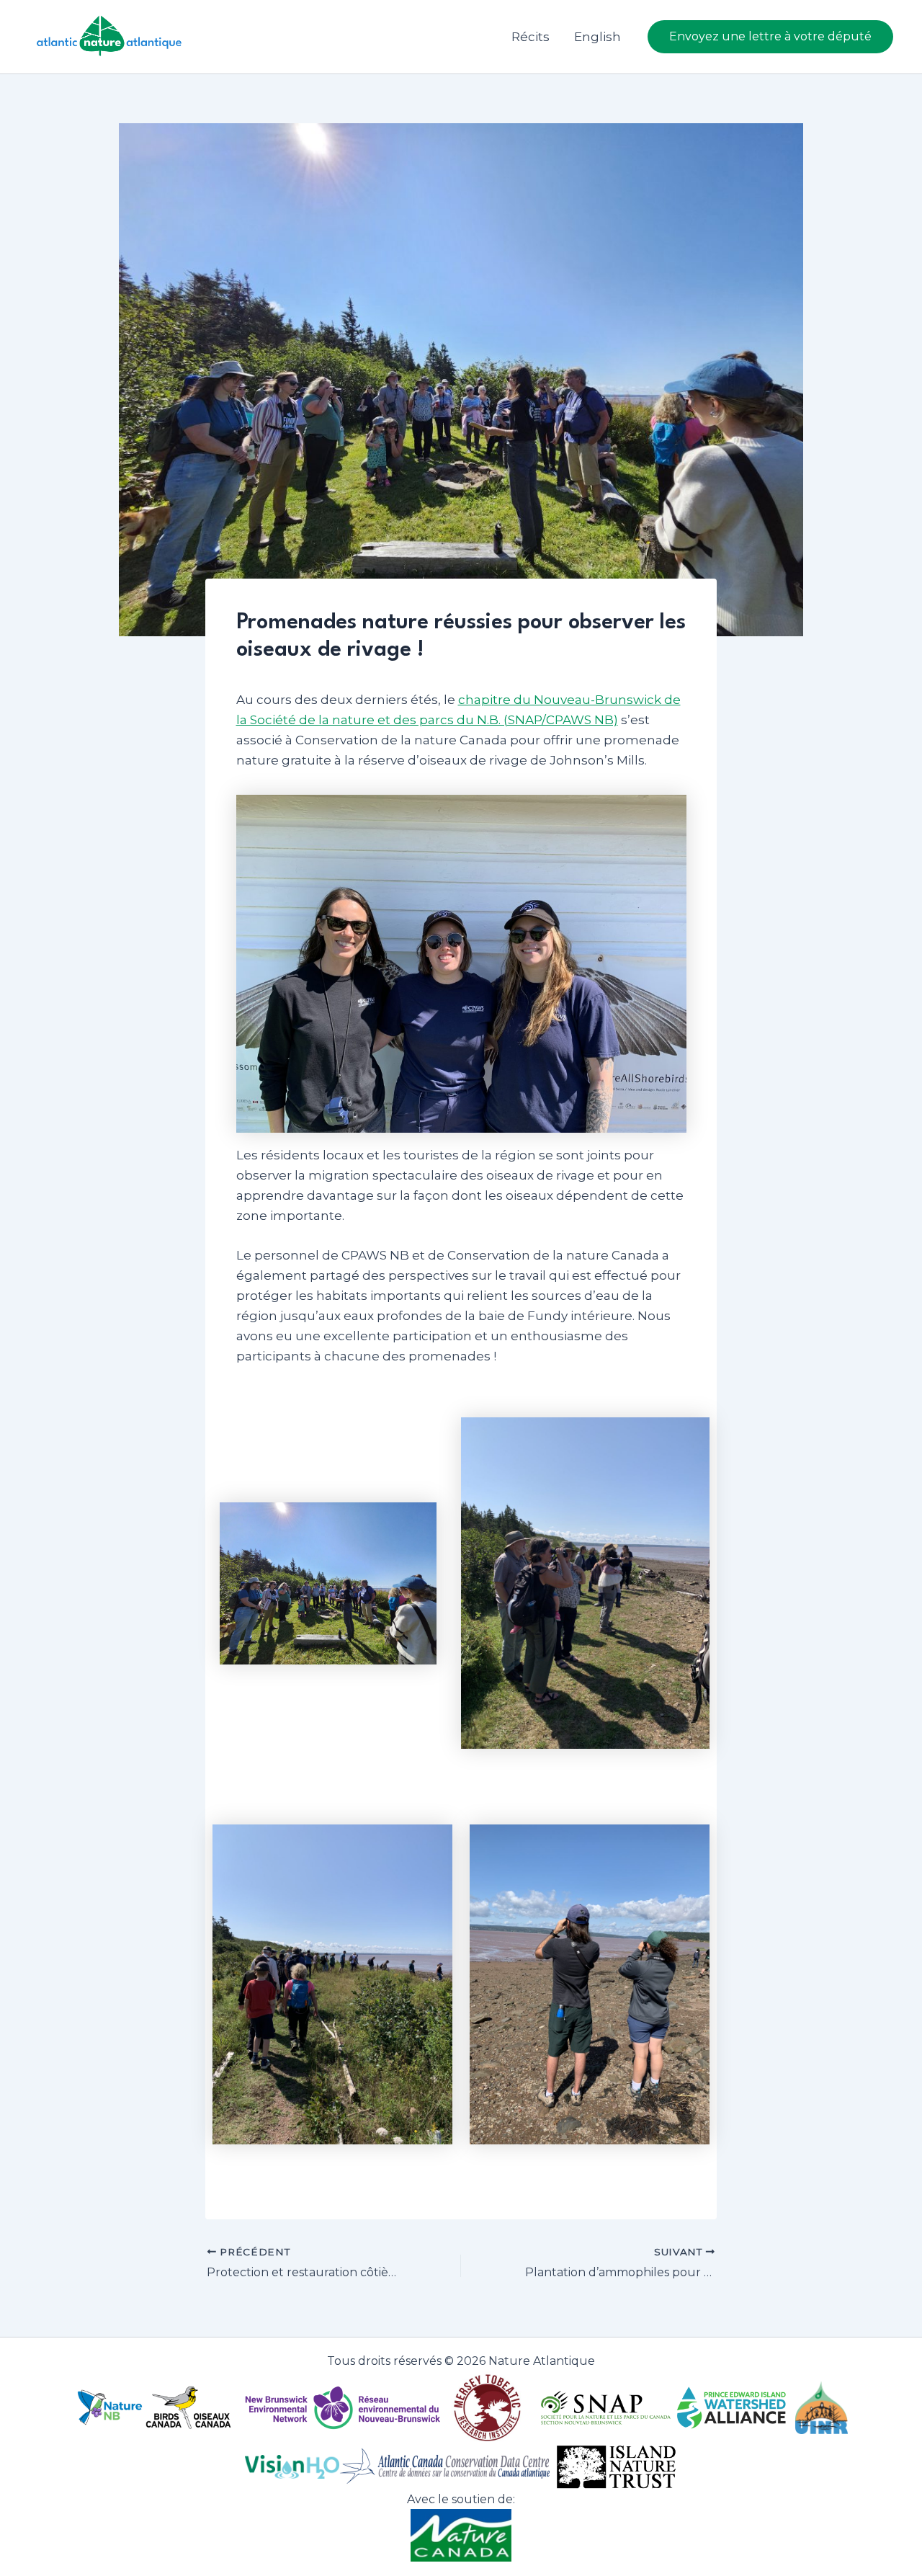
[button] (770, 37)
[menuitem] (597, 37)
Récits (531, 37)
